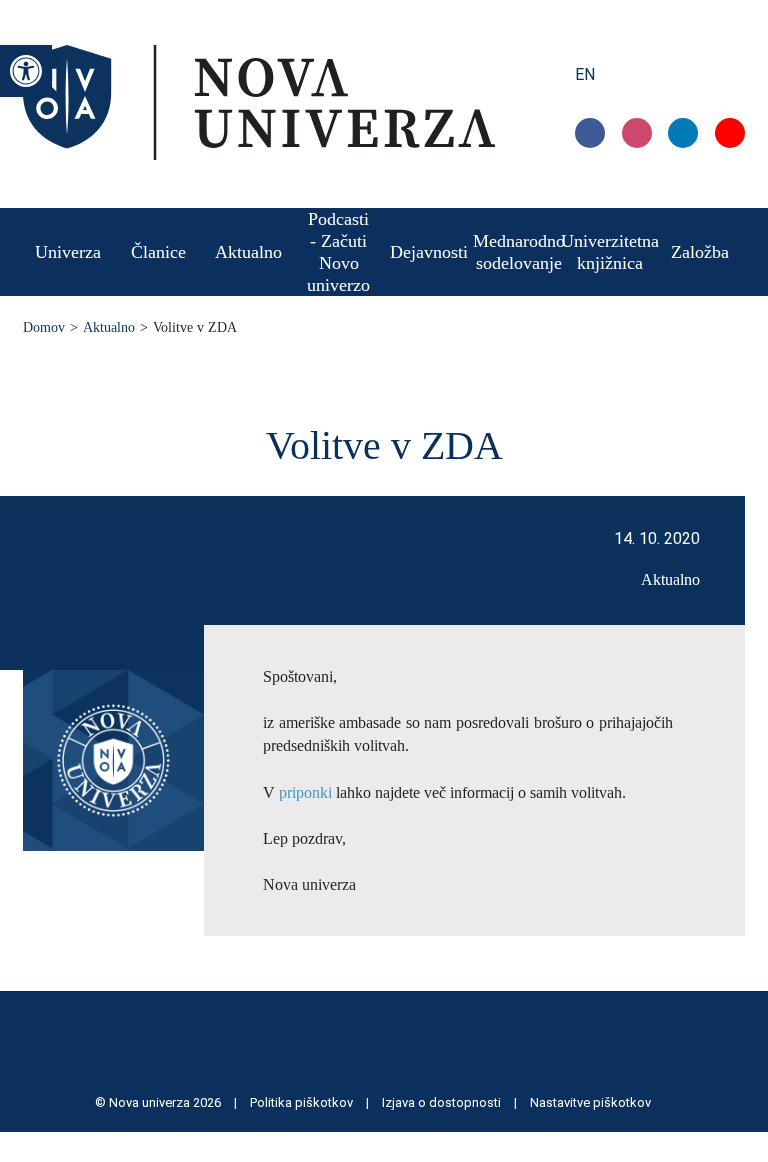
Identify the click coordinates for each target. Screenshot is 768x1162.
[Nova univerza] (259, 154)
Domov (44, 327)
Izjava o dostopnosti (443, 1102)
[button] (26, 71)
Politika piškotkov (303, 1102)
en (585, 74)
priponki (305, 792)
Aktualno (109, 327)
